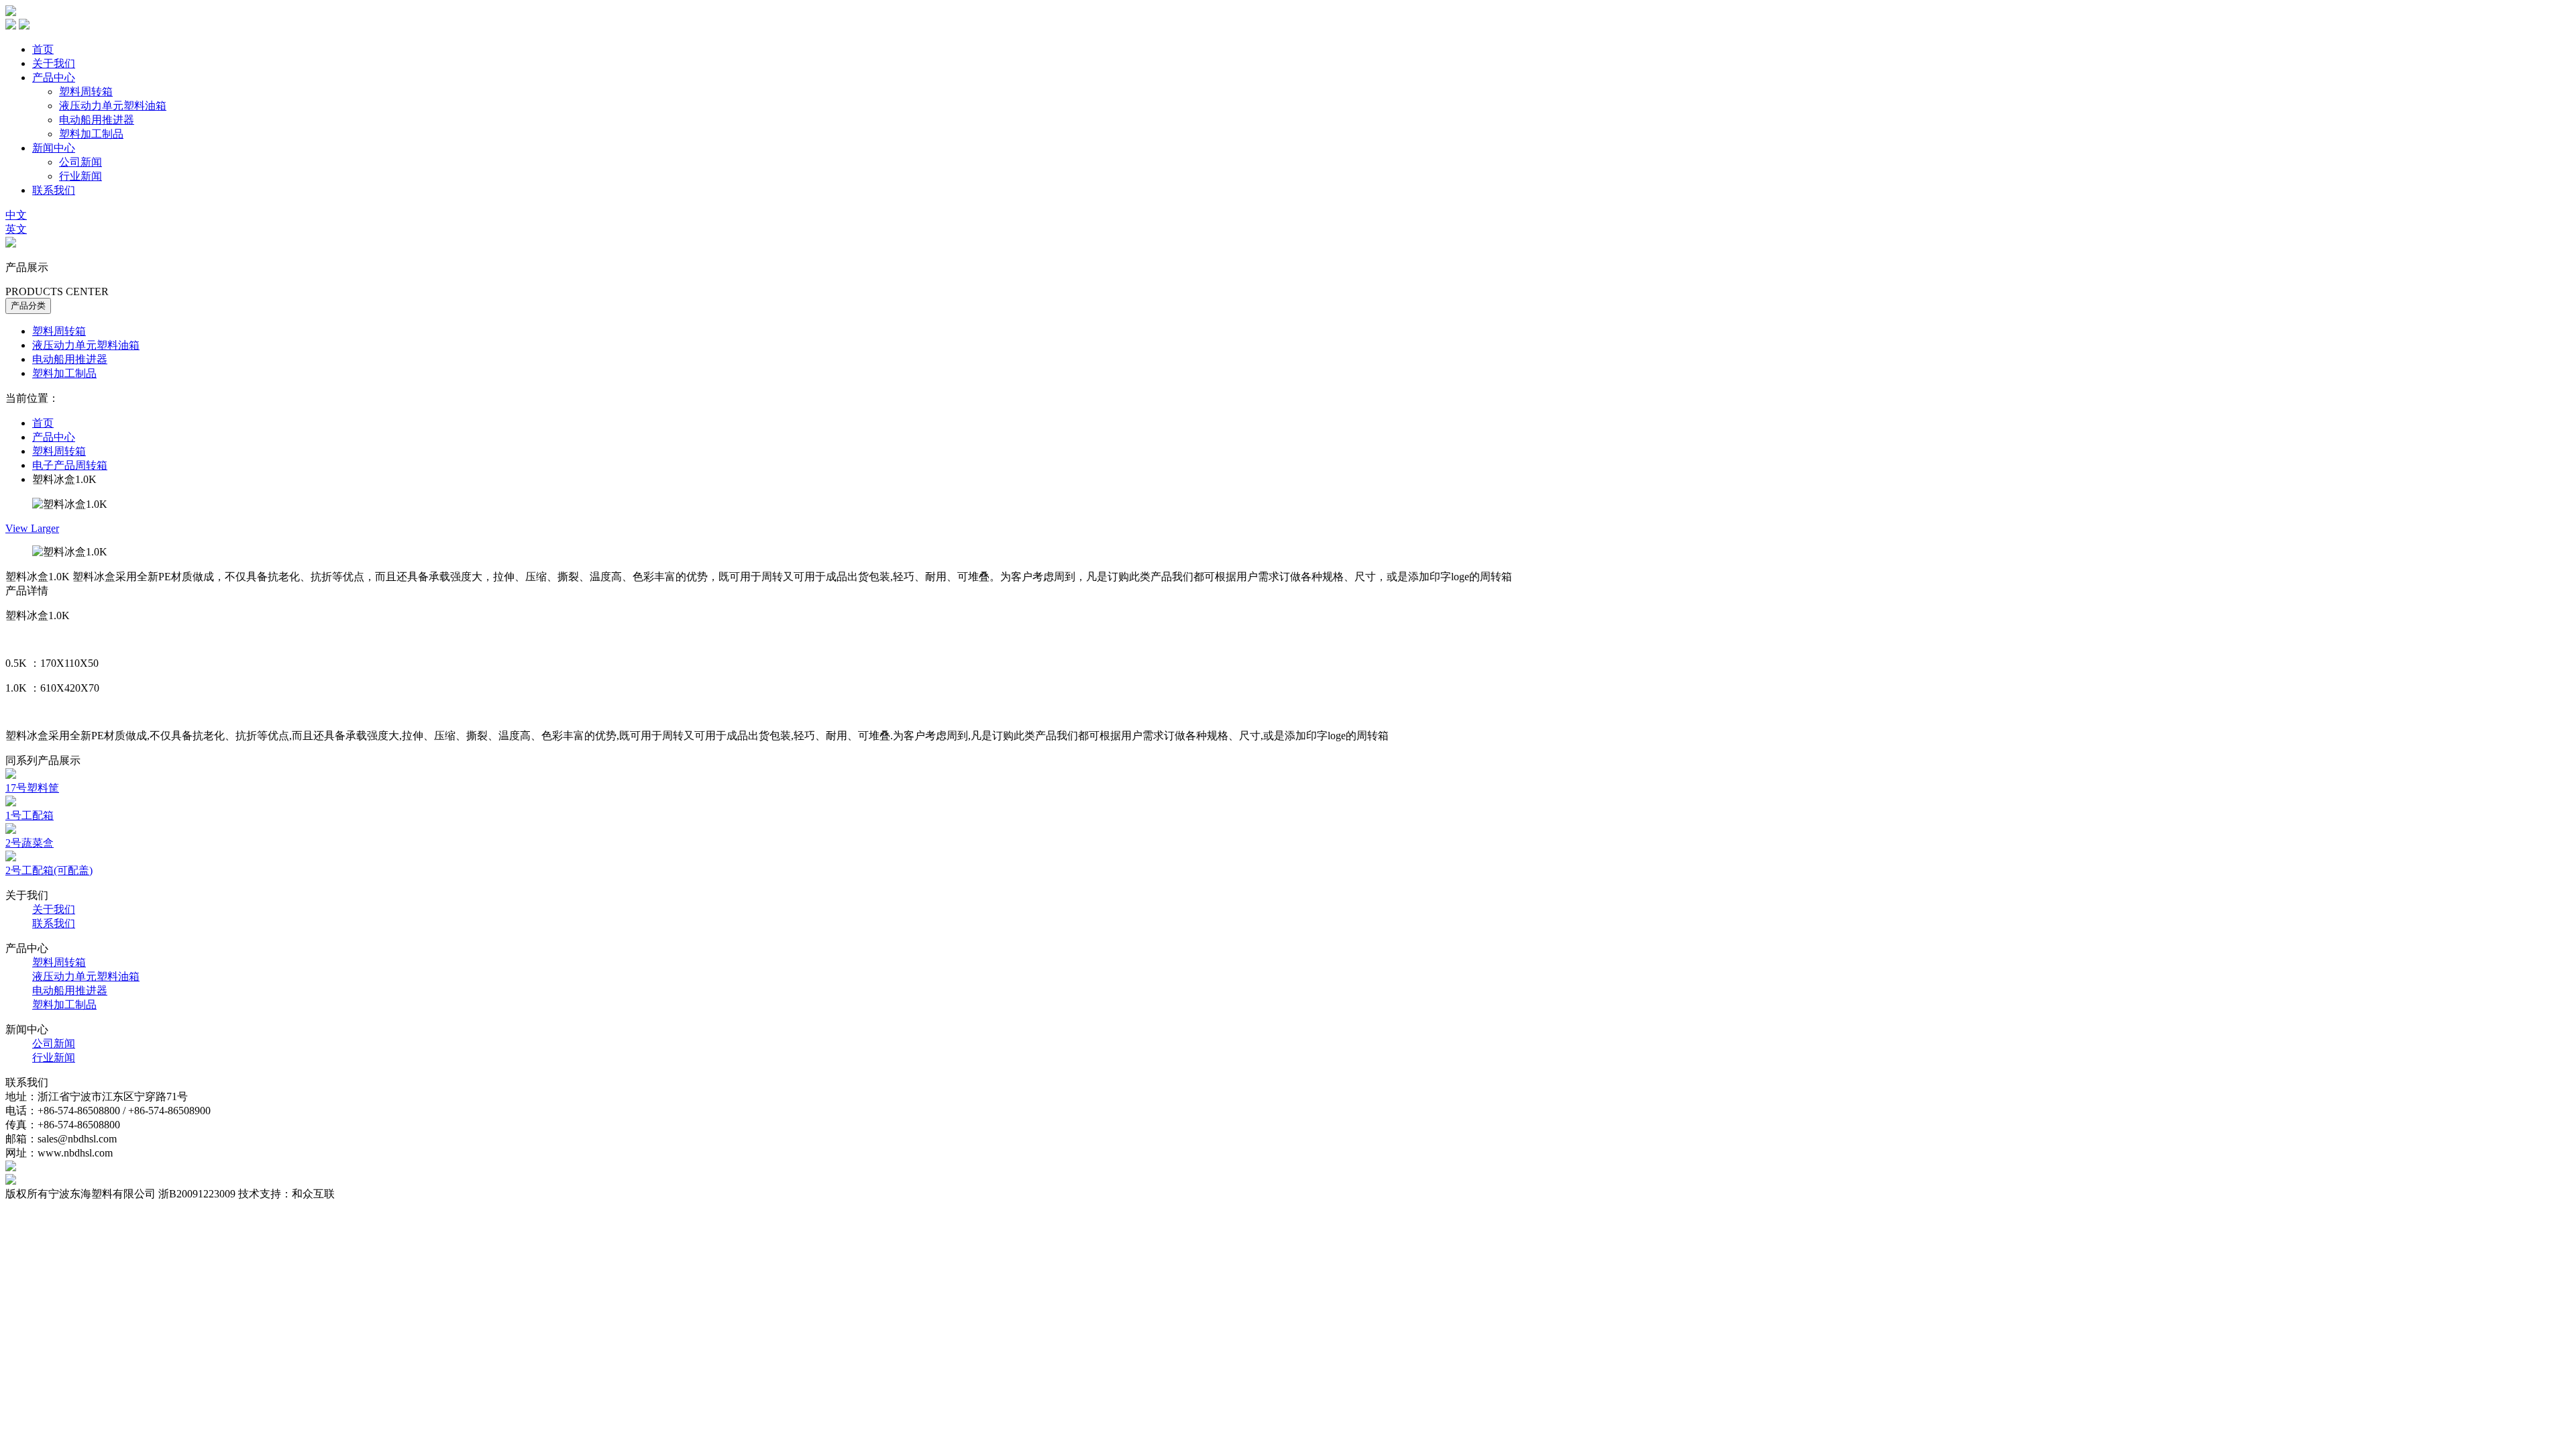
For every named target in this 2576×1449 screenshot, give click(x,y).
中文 (16, 215)
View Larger (32, 528)
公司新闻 (80, 162)
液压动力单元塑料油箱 (113, 106)
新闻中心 (54, 148)
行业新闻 (80, 176)
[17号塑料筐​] (11, 775)
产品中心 (54, 77)
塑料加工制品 (91, 134)
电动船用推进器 (97, 120)
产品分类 (28, 306)
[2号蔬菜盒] (11, 830)
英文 (16, 229)
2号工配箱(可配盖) (49, 870)
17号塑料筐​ (32, 788)
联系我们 (54, 190)
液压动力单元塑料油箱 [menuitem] (86, 345)
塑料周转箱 (86, 92)
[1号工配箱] (11, 803)
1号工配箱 (30, 815)
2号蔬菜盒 (30, 843)
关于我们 (54, 63)
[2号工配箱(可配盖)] (11, 858)
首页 (43, 49)
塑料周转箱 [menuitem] (59, 331)
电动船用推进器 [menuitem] (70, 359)
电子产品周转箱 (70, 465)
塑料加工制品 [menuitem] (64, 373)
